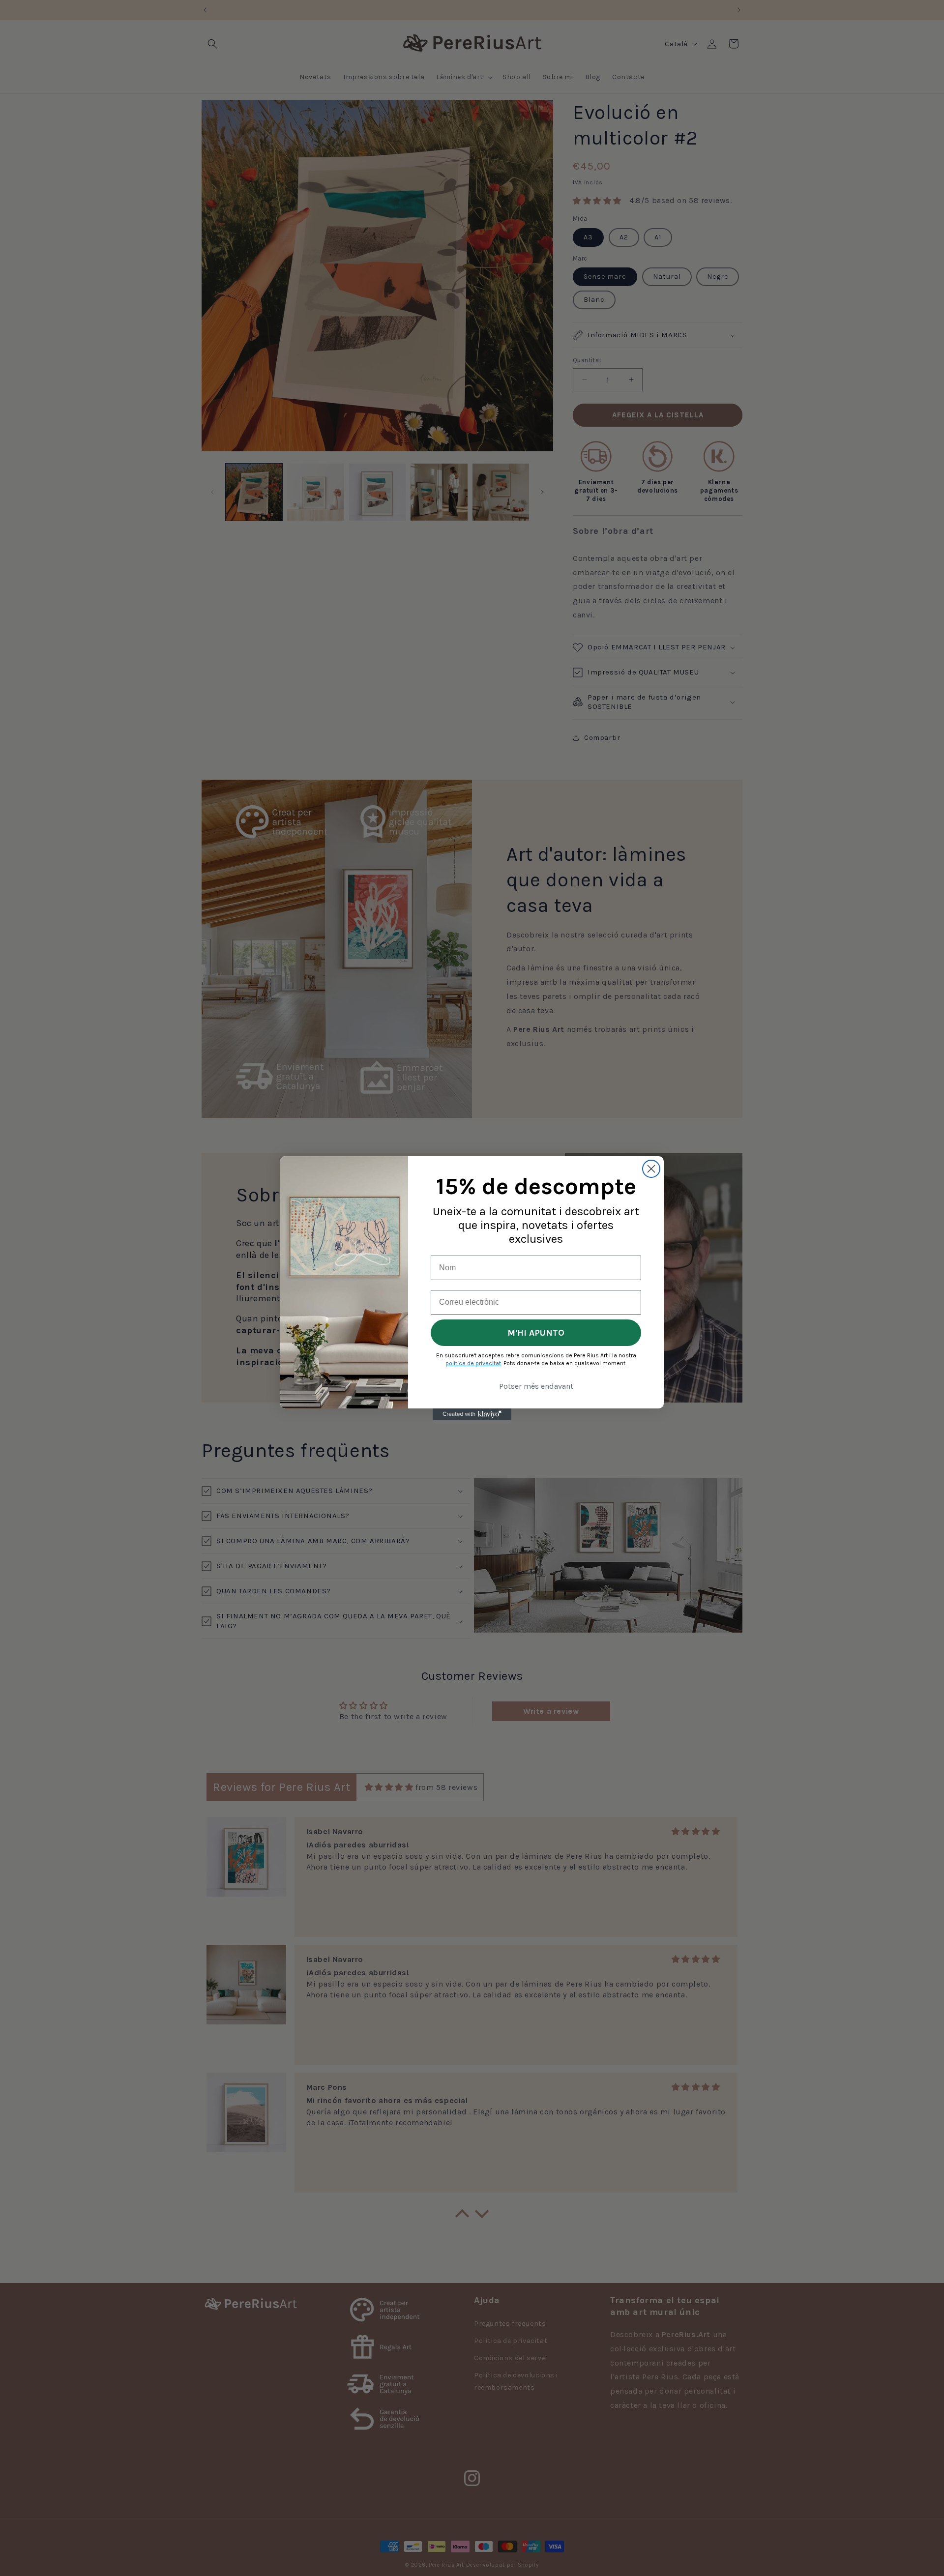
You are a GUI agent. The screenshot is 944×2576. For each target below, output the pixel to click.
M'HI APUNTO (536, 1333)
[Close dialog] (651, 1169)
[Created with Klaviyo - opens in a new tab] (472, 1414)
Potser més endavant (536, 1386)
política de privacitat (473, 1363)
